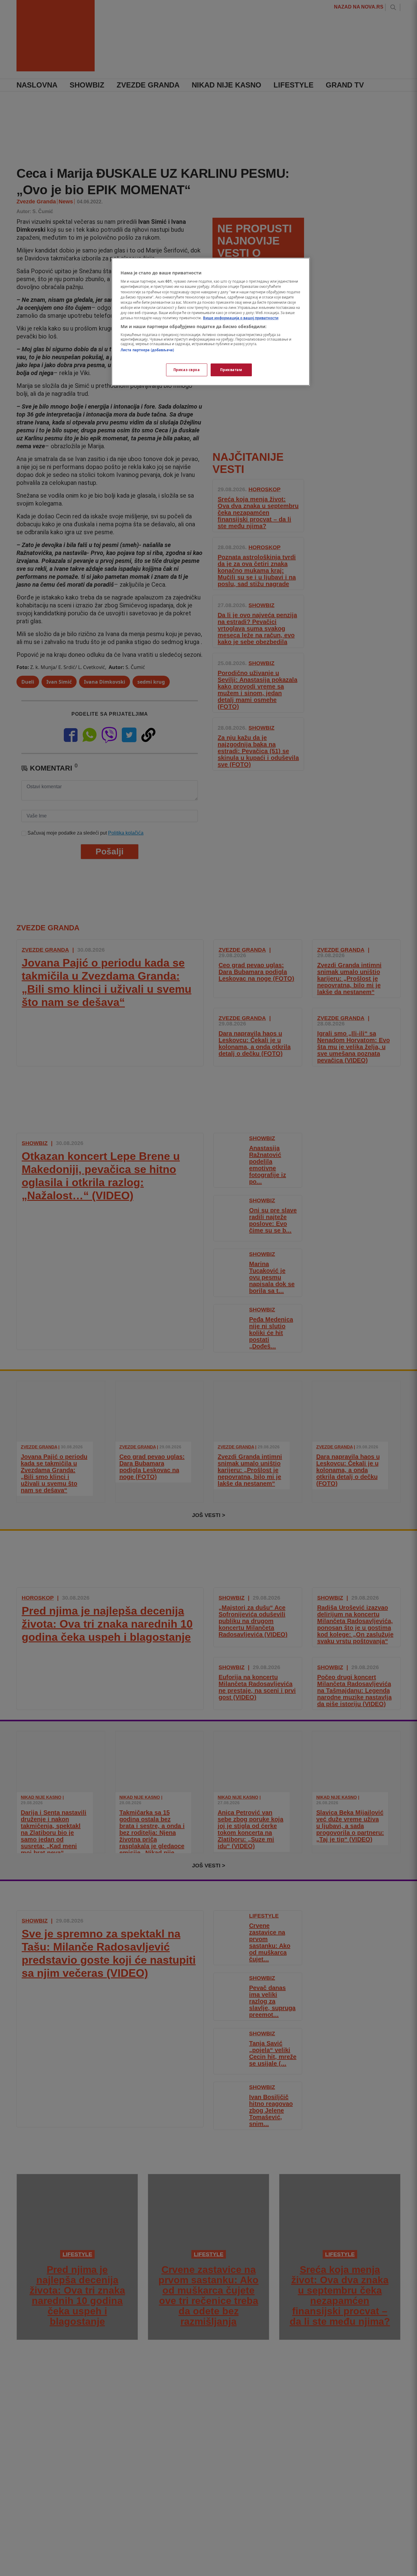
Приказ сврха (187, 370)
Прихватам (231, 370)
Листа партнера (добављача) (147, 350)
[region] (211, 322)
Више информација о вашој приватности (241, 318)
